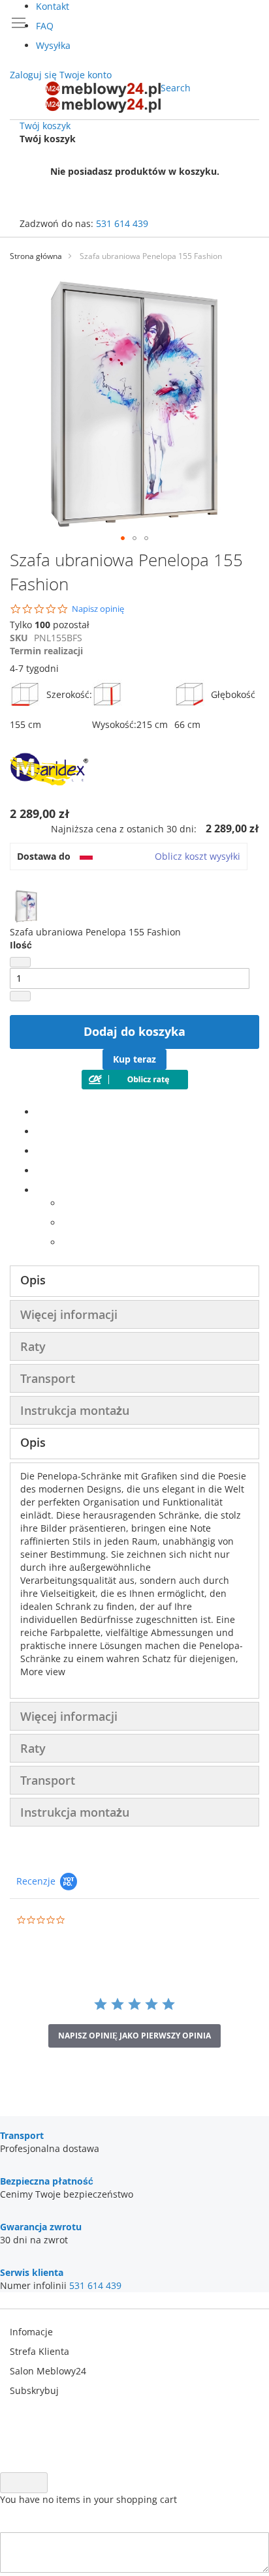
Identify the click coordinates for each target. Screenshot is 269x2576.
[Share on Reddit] (66, 1242)
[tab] (134, 1281)
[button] (123, 538)
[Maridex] (49, 795)
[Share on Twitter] (40, 1131)
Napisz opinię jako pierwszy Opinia (134, 2036)
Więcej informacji (69, 1314)
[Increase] (20, 996)
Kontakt (53, 6)
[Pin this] (40, 1171)
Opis (33, 1280)
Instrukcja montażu (75, 1410)
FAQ (45, 26)
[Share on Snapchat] (66, 1223)
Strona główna (36, 256)
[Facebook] (40, 1112)
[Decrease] (20, 962)
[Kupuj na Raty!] (135, 1086)
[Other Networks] (40, 1190)
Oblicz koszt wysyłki (198, 856)
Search (176, 88)
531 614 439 (122, 223)
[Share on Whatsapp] (66, 1203)
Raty (33, 1346)
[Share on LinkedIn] (40, 1151)
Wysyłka (53, 45)
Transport (48, 1378)
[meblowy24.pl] (103, 97)
